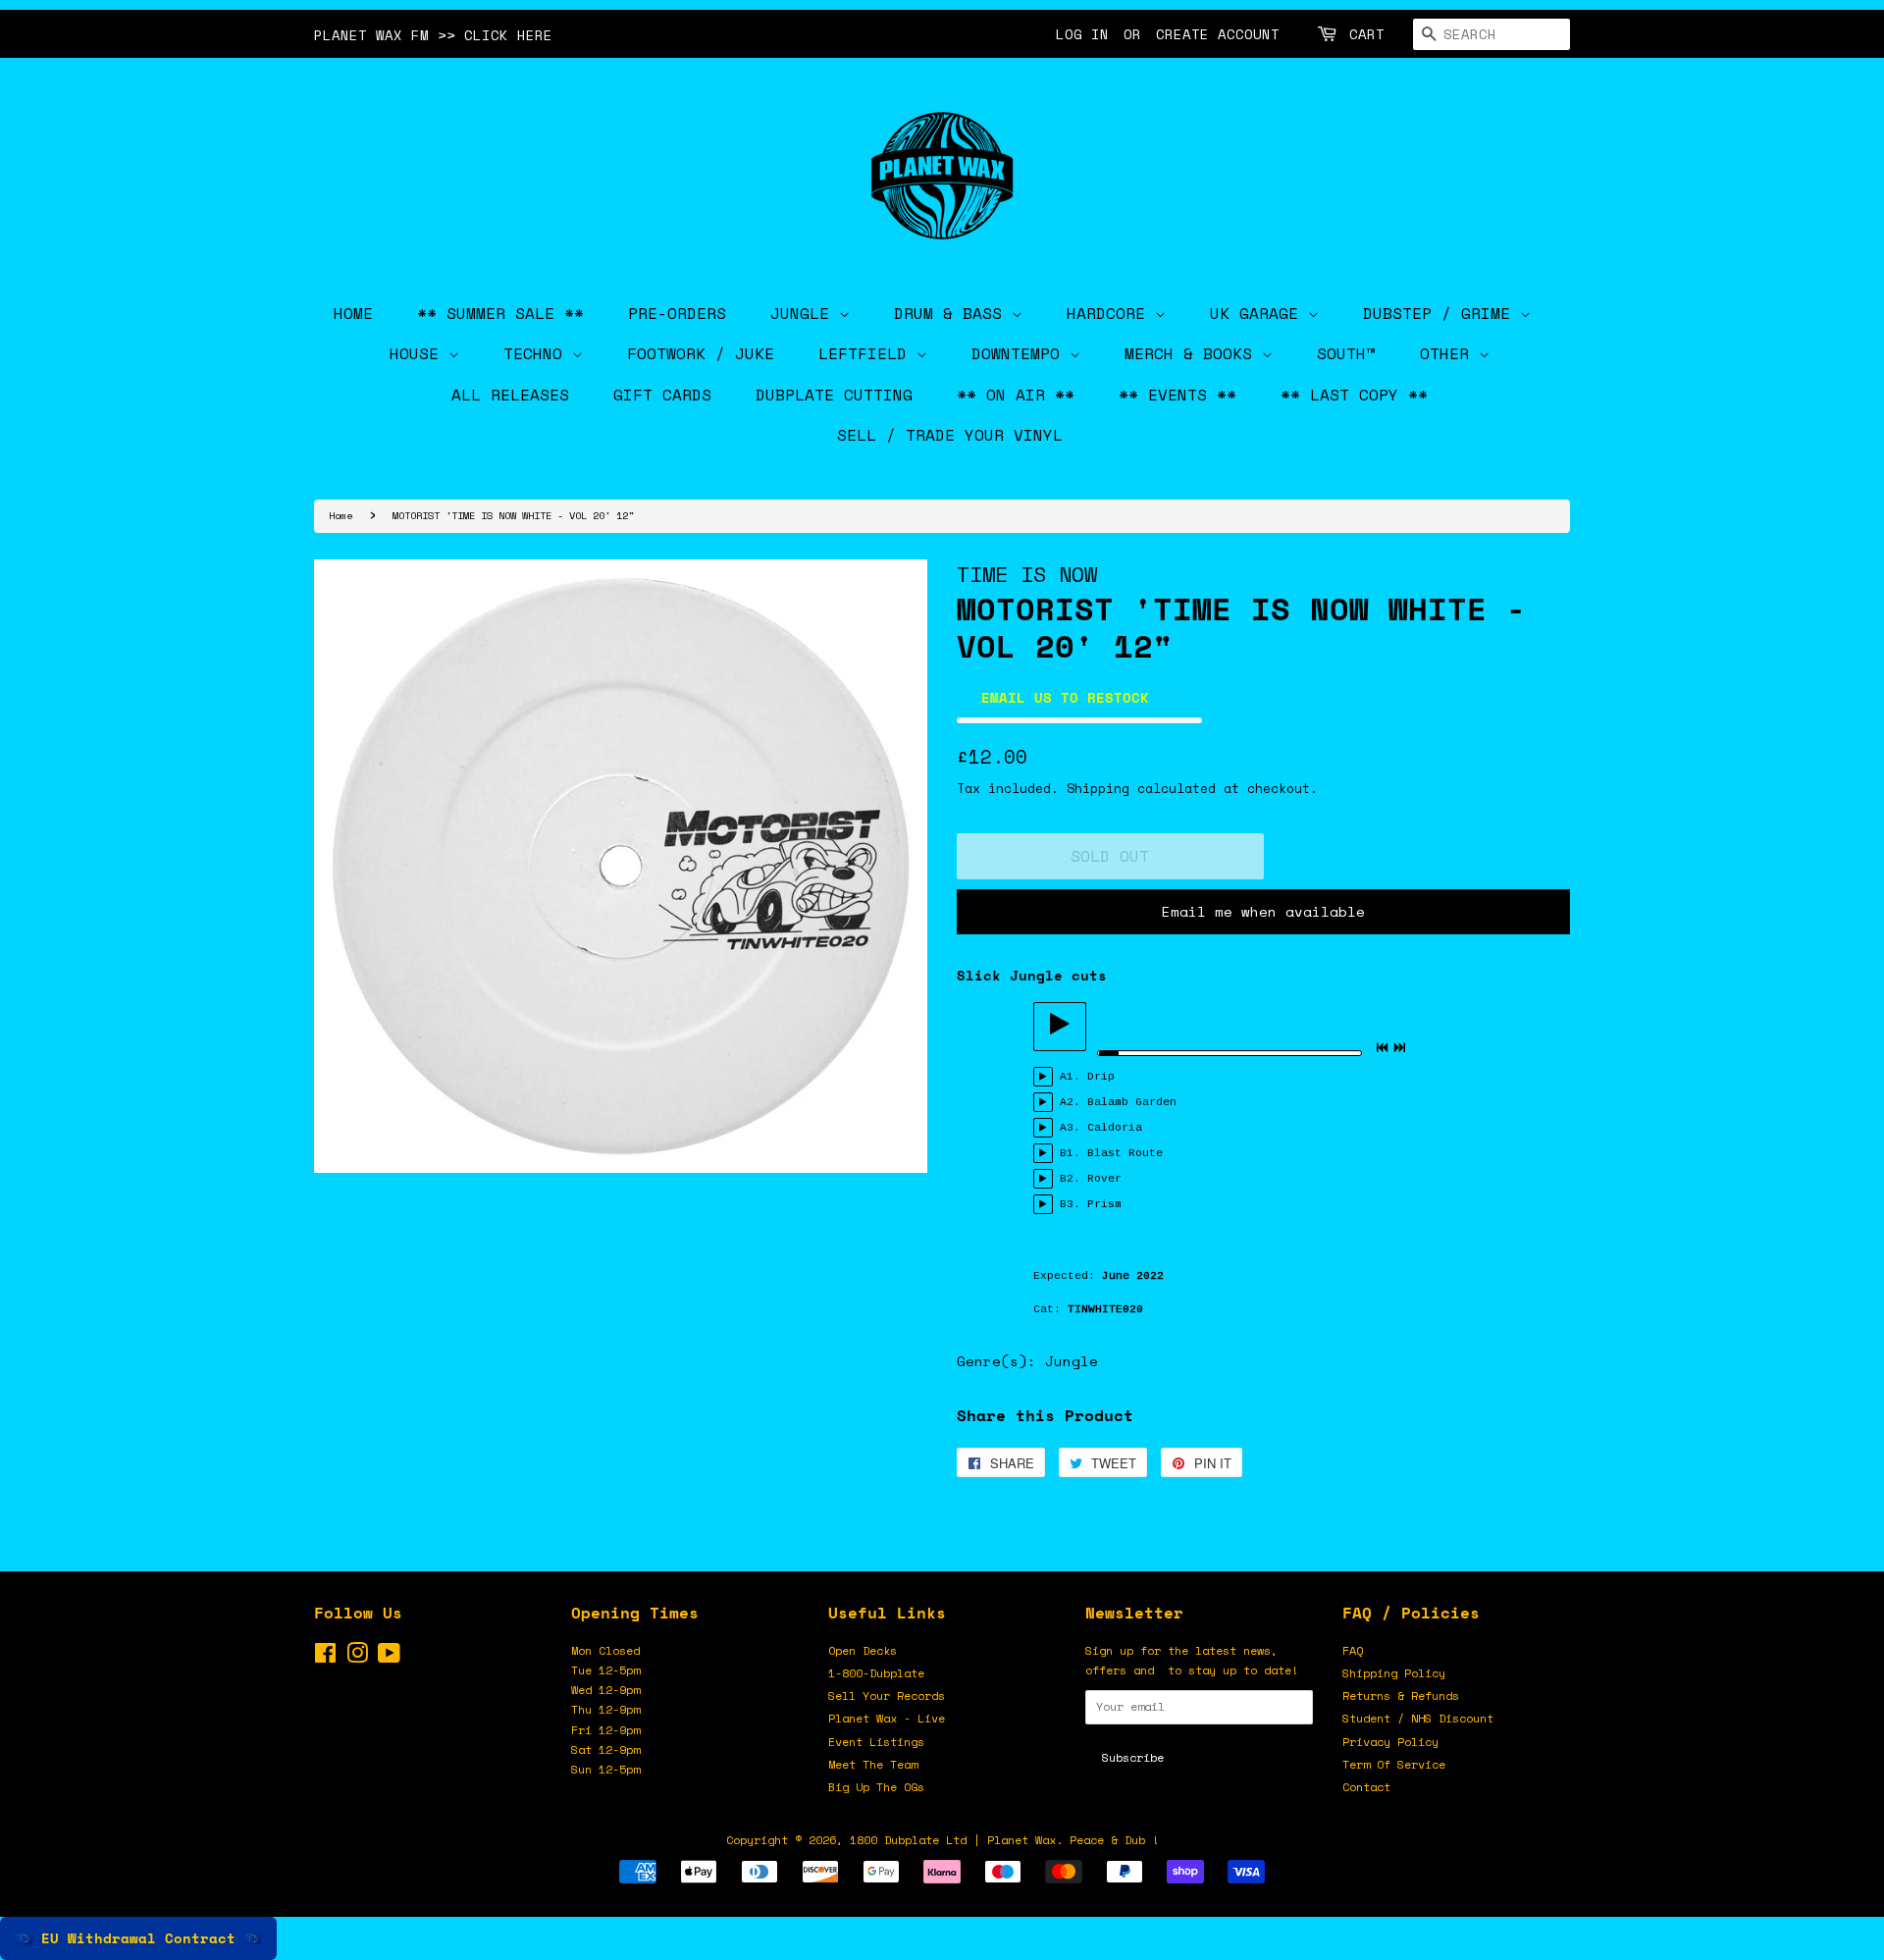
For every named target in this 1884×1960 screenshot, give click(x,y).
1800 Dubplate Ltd (908, 1840)
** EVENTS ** (1177, 395)
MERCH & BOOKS (1193, 353)
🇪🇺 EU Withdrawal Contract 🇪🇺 (138, 1938)
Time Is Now (1027, 574)
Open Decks (863, 1650)
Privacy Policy (1390, 1742)
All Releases (510, 395)
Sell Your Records (887, 1695)
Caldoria (1115, 1128)
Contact (1366, 1787)
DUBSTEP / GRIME (1441, 313)
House (419, 353)
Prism (1104, 1204)
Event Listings (876, 1742)
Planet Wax (1021, 1840)
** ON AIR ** (1016, 395)
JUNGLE (805, 313)
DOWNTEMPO (1020, 353)
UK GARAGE (1259, 313)
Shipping (1098, 788)
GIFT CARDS (662, 395)
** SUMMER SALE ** (500, 313)
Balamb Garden (1132, 1102)
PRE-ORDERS (677, 313)
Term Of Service (1394, 1764)
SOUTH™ (1346, 353)
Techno (538, 353)
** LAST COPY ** (1354, 395)
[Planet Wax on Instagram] (357, 1657)
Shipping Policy (1394, 1673)
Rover (1104, 1179)
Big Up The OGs (876, 1787)
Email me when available (1263, 911)
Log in (1082, 34)
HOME (353, 313)
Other (1449, 353)
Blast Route (1125, 1153)
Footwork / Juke (701, 353)
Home (340, 515)
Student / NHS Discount (1418, 1718)
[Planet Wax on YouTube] (389, 1657)
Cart (1367, 34)
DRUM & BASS (953, 313)
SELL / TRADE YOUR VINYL (950, 435)
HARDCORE (1111, 313)
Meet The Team (873, 1764)
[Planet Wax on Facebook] (325, 1657)
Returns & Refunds (1401, 1695)
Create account (1218, 34)
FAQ (1353, 1650)
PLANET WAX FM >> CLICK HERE (433, 35)
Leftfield (867, 353)
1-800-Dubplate (876, 1673)
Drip (1101, 1077)
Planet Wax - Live (887, 1718)
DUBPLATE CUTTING (834, 395)
